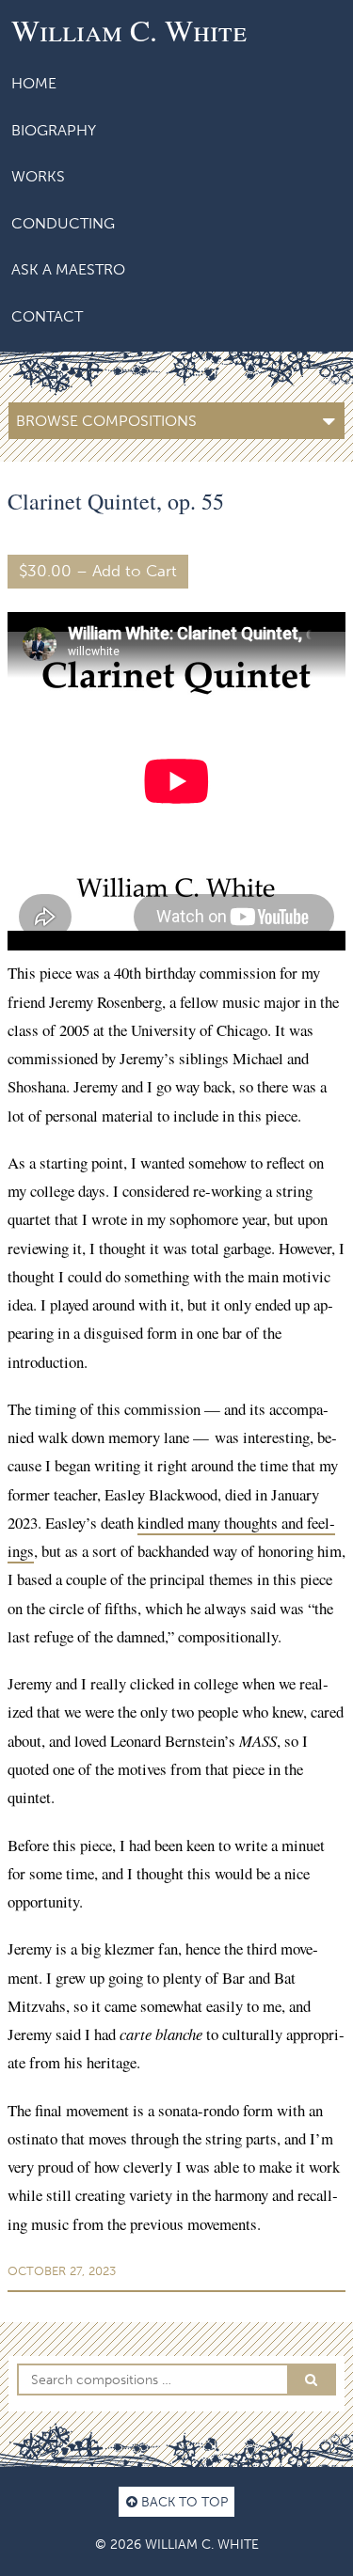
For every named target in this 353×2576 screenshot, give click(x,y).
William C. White (129, 30)
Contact (47, 316)
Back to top (183, 2502)
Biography (54, 130)
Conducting (63, 223)
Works (38, 176)
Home (34, 83)
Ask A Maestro (68, 269)
